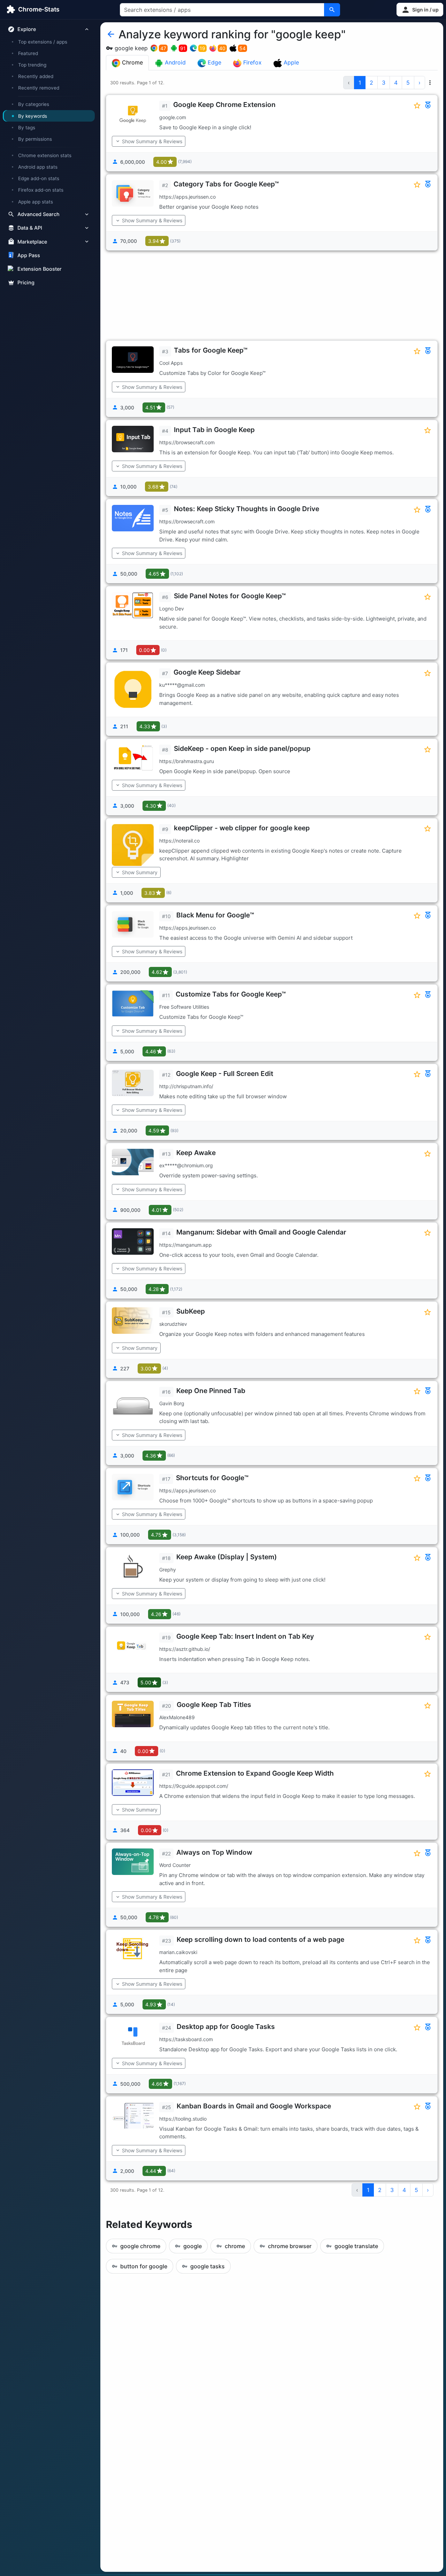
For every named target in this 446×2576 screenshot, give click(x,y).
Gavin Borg (172, 1403)
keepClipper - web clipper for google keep (242, 828)
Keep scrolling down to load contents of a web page (260, 1939)
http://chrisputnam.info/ (186, 1086)
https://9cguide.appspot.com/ (194, 1786)
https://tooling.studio (183, 2119)
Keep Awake (196, 1153)
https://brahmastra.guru (187, 761)
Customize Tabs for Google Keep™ (231, 994)
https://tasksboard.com (186, 2039)
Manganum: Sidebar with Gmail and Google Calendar (261, 1232)
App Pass (29, 255)
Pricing (26, 282)
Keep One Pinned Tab (211, 1391)
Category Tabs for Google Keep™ (226, 184)
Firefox (252, 62)
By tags (27, 128)
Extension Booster (40, 269)
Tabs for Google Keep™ (211, 350)
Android (174, 62)
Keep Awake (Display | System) (227, 1557)
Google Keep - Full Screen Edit (225, 1074)
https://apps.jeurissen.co (187, 197)
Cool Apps (171, 363)
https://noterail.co (179, 841)
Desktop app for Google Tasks (226, 2027)
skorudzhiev (173, 1324)
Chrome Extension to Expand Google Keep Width (255, 1773)
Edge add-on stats (39, 178)
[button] (420, 10)
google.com (173, 117)
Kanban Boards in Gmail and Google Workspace (254, 2106)
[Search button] (332, 10)
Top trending (32, 65)
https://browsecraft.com (187, 442)
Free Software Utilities (184, 1007)
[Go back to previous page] (111, 34)
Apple (290, 62)
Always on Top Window (214, 1852)
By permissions (35, 139)
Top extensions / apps (43, 42)
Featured (28, 53)
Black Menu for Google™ (215, 915)
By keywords (33, 116)
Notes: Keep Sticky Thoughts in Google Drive (247, 509)
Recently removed (39, 88)
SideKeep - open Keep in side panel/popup (242, 748)
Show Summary (140, 872)
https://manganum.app (186, 1245)
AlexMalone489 (177, 1717)
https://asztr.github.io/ (185, 1649)
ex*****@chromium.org (186, 1165)
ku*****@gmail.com (182, 685)
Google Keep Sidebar (207, 672)
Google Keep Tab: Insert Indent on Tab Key (245, 1636)
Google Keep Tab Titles (214, 1705)
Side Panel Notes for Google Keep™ (230, 596)
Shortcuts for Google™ (212, 1478)
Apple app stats (36, 201)
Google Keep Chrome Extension (224, 105)
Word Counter (175, 1865)
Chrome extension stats (45, 155)
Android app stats (38, 167)
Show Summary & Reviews (152, 141)
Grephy (168, 1570)
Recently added (36, 76)
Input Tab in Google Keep (214, 430)
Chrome (132, 62)
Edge (214, 62)
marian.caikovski (178, 1952)
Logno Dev (172, 609)
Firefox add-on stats (41, 190)
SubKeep (191, 1311)
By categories (34, 104)
